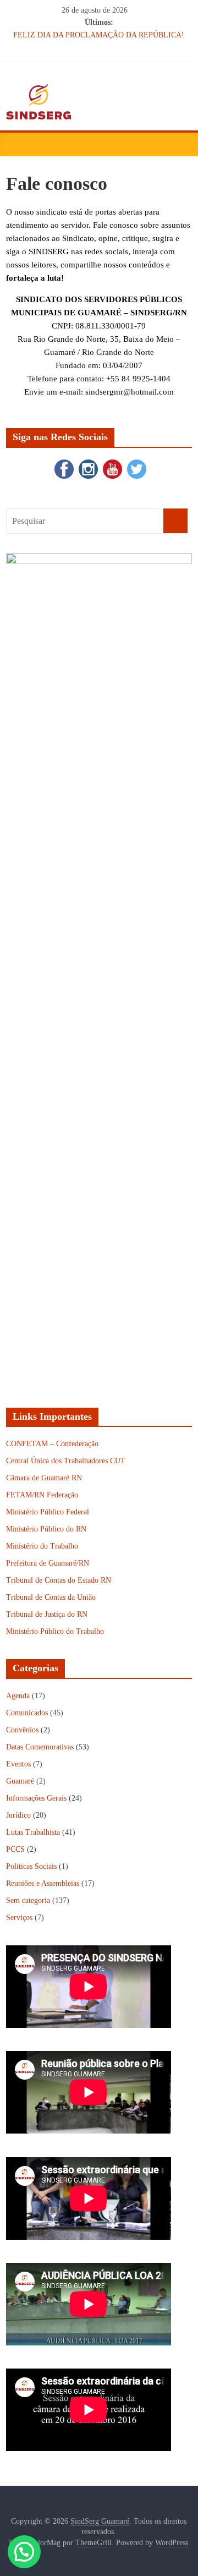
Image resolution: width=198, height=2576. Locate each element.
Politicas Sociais (31, 1866)
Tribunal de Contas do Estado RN (59, 1580)
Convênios (22, 1730)
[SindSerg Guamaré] (17, 144)
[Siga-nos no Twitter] (135, 462)
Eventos (18, 1764)
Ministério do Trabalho (42, 1546)
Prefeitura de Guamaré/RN (48, 1563)
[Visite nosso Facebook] (63, 462)
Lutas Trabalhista (33, 1832)
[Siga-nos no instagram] (87, 462)
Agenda (18, 1696)
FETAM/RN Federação (42, 1495)
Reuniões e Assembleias (43, 1883)
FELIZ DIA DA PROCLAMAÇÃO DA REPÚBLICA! (99, 35)
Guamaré (20, 1781)
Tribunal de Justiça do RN (47, 1614)
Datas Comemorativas (40, 1747)
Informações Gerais (36, 1798)
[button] (24, 2552)
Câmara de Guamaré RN (44, 1478)
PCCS (15, 1849)
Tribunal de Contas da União (51, 1597)
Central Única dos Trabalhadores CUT (66, 1461)
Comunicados (27, 1713)
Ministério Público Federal (48, 1512)
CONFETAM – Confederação (52, 1444)
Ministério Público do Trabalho (55, 1631)
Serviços (19, 1918)
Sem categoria (28, 1900)
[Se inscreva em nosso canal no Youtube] (111, 462)
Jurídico (18, 1815)
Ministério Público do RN (46, 1529)
